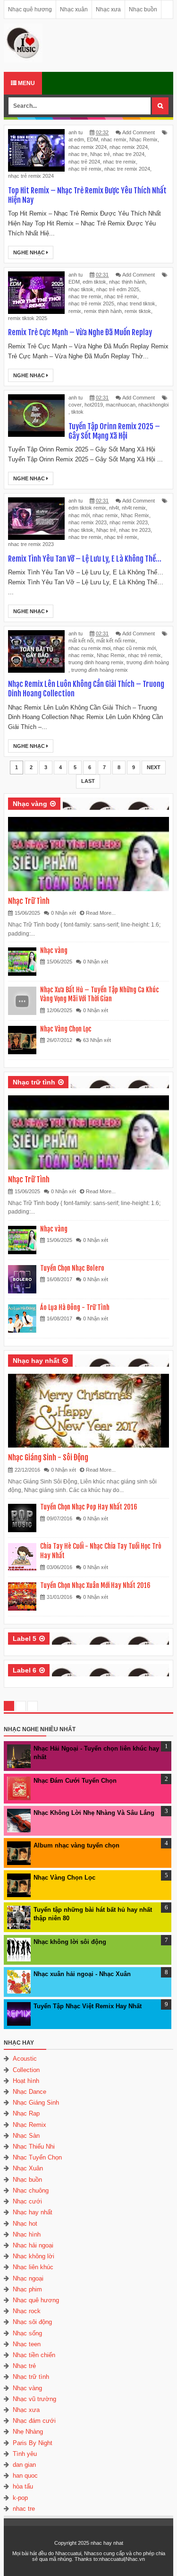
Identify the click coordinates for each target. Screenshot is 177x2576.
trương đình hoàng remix (100, 670)
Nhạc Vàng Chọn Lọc (66, 1029)
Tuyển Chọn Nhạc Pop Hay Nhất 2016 (89, 1507)
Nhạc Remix (143, 139)
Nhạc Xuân (28, 2168)
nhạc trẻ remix (85, 169)
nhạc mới (79, 515)
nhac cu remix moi (89, 648)
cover (75, 405)
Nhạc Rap (26, 2113)
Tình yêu (25, 2454)
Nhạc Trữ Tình (29, 901)
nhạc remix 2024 (129, 147)
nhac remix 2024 (88, 147)
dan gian (24, 2465)
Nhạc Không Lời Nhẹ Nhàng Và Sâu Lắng (94, 1813)
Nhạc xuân (74, 9)
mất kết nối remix (116, 641)
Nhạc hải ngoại (33, 2245)
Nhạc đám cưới (34, 2421)
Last (88, 781)
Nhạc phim (27, 2289)
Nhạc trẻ (100, 154)
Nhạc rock (27, 2311)
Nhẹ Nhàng (28, 2432)
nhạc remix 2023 (129, 522)
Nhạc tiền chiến (34, 2355)
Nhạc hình (27, 2234)
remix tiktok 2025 (28, 318)
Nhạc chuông (31, 2190)
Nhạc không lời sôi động (70, 1942)
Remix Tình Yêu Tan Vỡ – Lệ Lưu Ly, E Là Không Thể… (85, 559)
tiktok (77, 412)
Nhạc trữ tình (34, 1082)
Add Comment (139, 132)
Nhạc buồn (143, 9)
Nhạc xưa (108, 9)
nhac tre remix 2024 (127, 169)
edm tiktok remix (87, 508)
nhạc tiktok (81, 289)
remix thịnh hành (103, 311)
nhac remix (114, 139)
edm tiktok (94, 282)
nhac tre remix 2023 (31, 544)
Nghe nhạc (30, 252)
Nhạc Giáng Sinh (36, 2103)
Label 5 (25, 1639)
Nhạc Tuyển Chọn (37, 2157)
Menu (26, 83)
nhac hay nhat (107, 2543)
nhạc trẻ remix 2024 (31, 176)
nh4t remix (134, 508)
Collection (26, 2070)
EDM (93, 139)
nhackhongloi (153, 405)
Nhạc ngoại (28, 2278)
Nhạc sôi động (32, 2322)
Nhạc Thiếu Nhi (34, 2147)
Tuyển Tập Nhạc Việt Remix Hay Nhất (88, 2006)
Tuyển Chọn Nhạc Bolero (72, 1268)
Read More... (101, 913)
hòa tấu (23, 2486)
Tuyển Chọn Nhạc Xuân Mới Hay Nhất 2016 (95, 1585)
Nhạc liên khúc (33, 2267)
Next (154, 767)
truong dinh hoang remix (96, 662)
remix (75, 311)
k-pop (20, 2498)
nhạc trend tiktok (136, 304)
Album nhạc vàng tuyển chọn (76, 1845)
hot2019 (94, 405)
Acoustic (25, 2059)
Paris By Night (33, 2443)
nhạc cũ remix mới (135, 648)
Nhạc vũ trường (34, 2399)
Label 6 (25, 1670)
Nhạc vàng (30, 804)
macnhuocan (121, 405)
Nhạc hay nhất (36, 1361)
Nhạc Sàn (26, 2136)
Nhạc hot (25, 2224)
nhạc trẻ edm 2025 (118, 289)
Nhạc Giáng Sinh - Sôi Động (48, 1457)
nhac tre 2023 (135, 530)
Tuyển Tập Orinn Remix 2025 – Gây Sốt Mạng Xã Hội (114, 431)
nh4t (114, 508)
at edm (76, 139)
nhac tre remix (119, 162)
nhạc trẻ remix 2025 (91, 304)
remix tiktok (138, 311)
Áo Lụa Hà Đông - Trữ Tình (75, 1307)
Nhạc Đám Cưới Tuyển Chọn (75, 1781)
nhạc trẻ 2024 (84, 162)
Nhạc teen (27, 2344)
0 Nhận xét (63, 913)
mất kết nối (81, 641)
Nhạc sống (27, 2333)
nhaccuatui (112, 2559)
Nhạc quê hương (30, 9)
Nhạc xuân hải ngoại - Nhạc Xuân (82, 1974)
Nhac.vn (135, 2559)
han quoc (25, 2476)
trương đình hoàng (148, 662)
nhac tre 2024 (129, 154)
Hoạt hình (26, 2081)
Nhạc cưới (27, 2201)
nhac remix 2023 (88, 522)
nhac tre (78, 154)
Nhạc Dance (29, 2092)
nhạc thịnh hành (127, 282)
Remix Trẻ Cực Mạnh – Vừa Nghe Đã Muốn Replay (80, 332)
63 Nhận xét (97, 1040)
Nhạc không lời (34, 2256)
